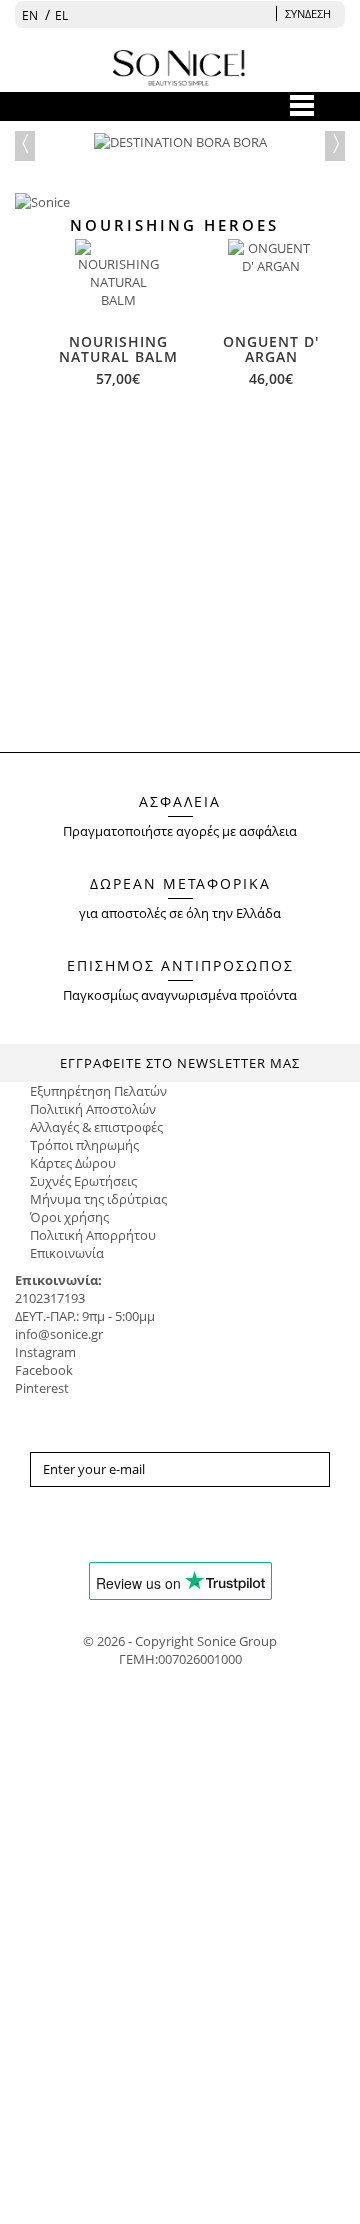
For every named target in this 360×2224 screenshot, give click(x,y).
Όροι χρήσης (69, 1217)
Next (335, 141)
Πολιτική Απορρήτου (93, 1235)
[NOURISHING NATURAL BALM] (118, 282)
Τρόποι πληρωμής (84, 1145)
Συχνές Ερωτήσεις (83, 1181)
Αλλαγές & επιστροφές (96, 1127)
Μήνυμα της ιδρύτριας (98, 1199)
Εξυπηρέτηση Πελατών (98, 1091)
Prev (25, 141)
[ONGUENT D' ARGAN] (271, 282)
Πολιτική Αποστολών (93, 1109)
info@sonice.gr (59, 1334)
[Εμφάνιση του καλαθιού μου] (261, 14)
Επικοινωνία (67, 1253)
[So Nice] (179, 65)
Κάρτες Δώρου (73, 1163)
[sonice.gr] (182, 467)
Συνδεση (308, 13)
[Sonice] (180, 523)
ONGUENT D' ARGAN (271, 349)
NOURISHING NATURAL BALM (118, 349)
